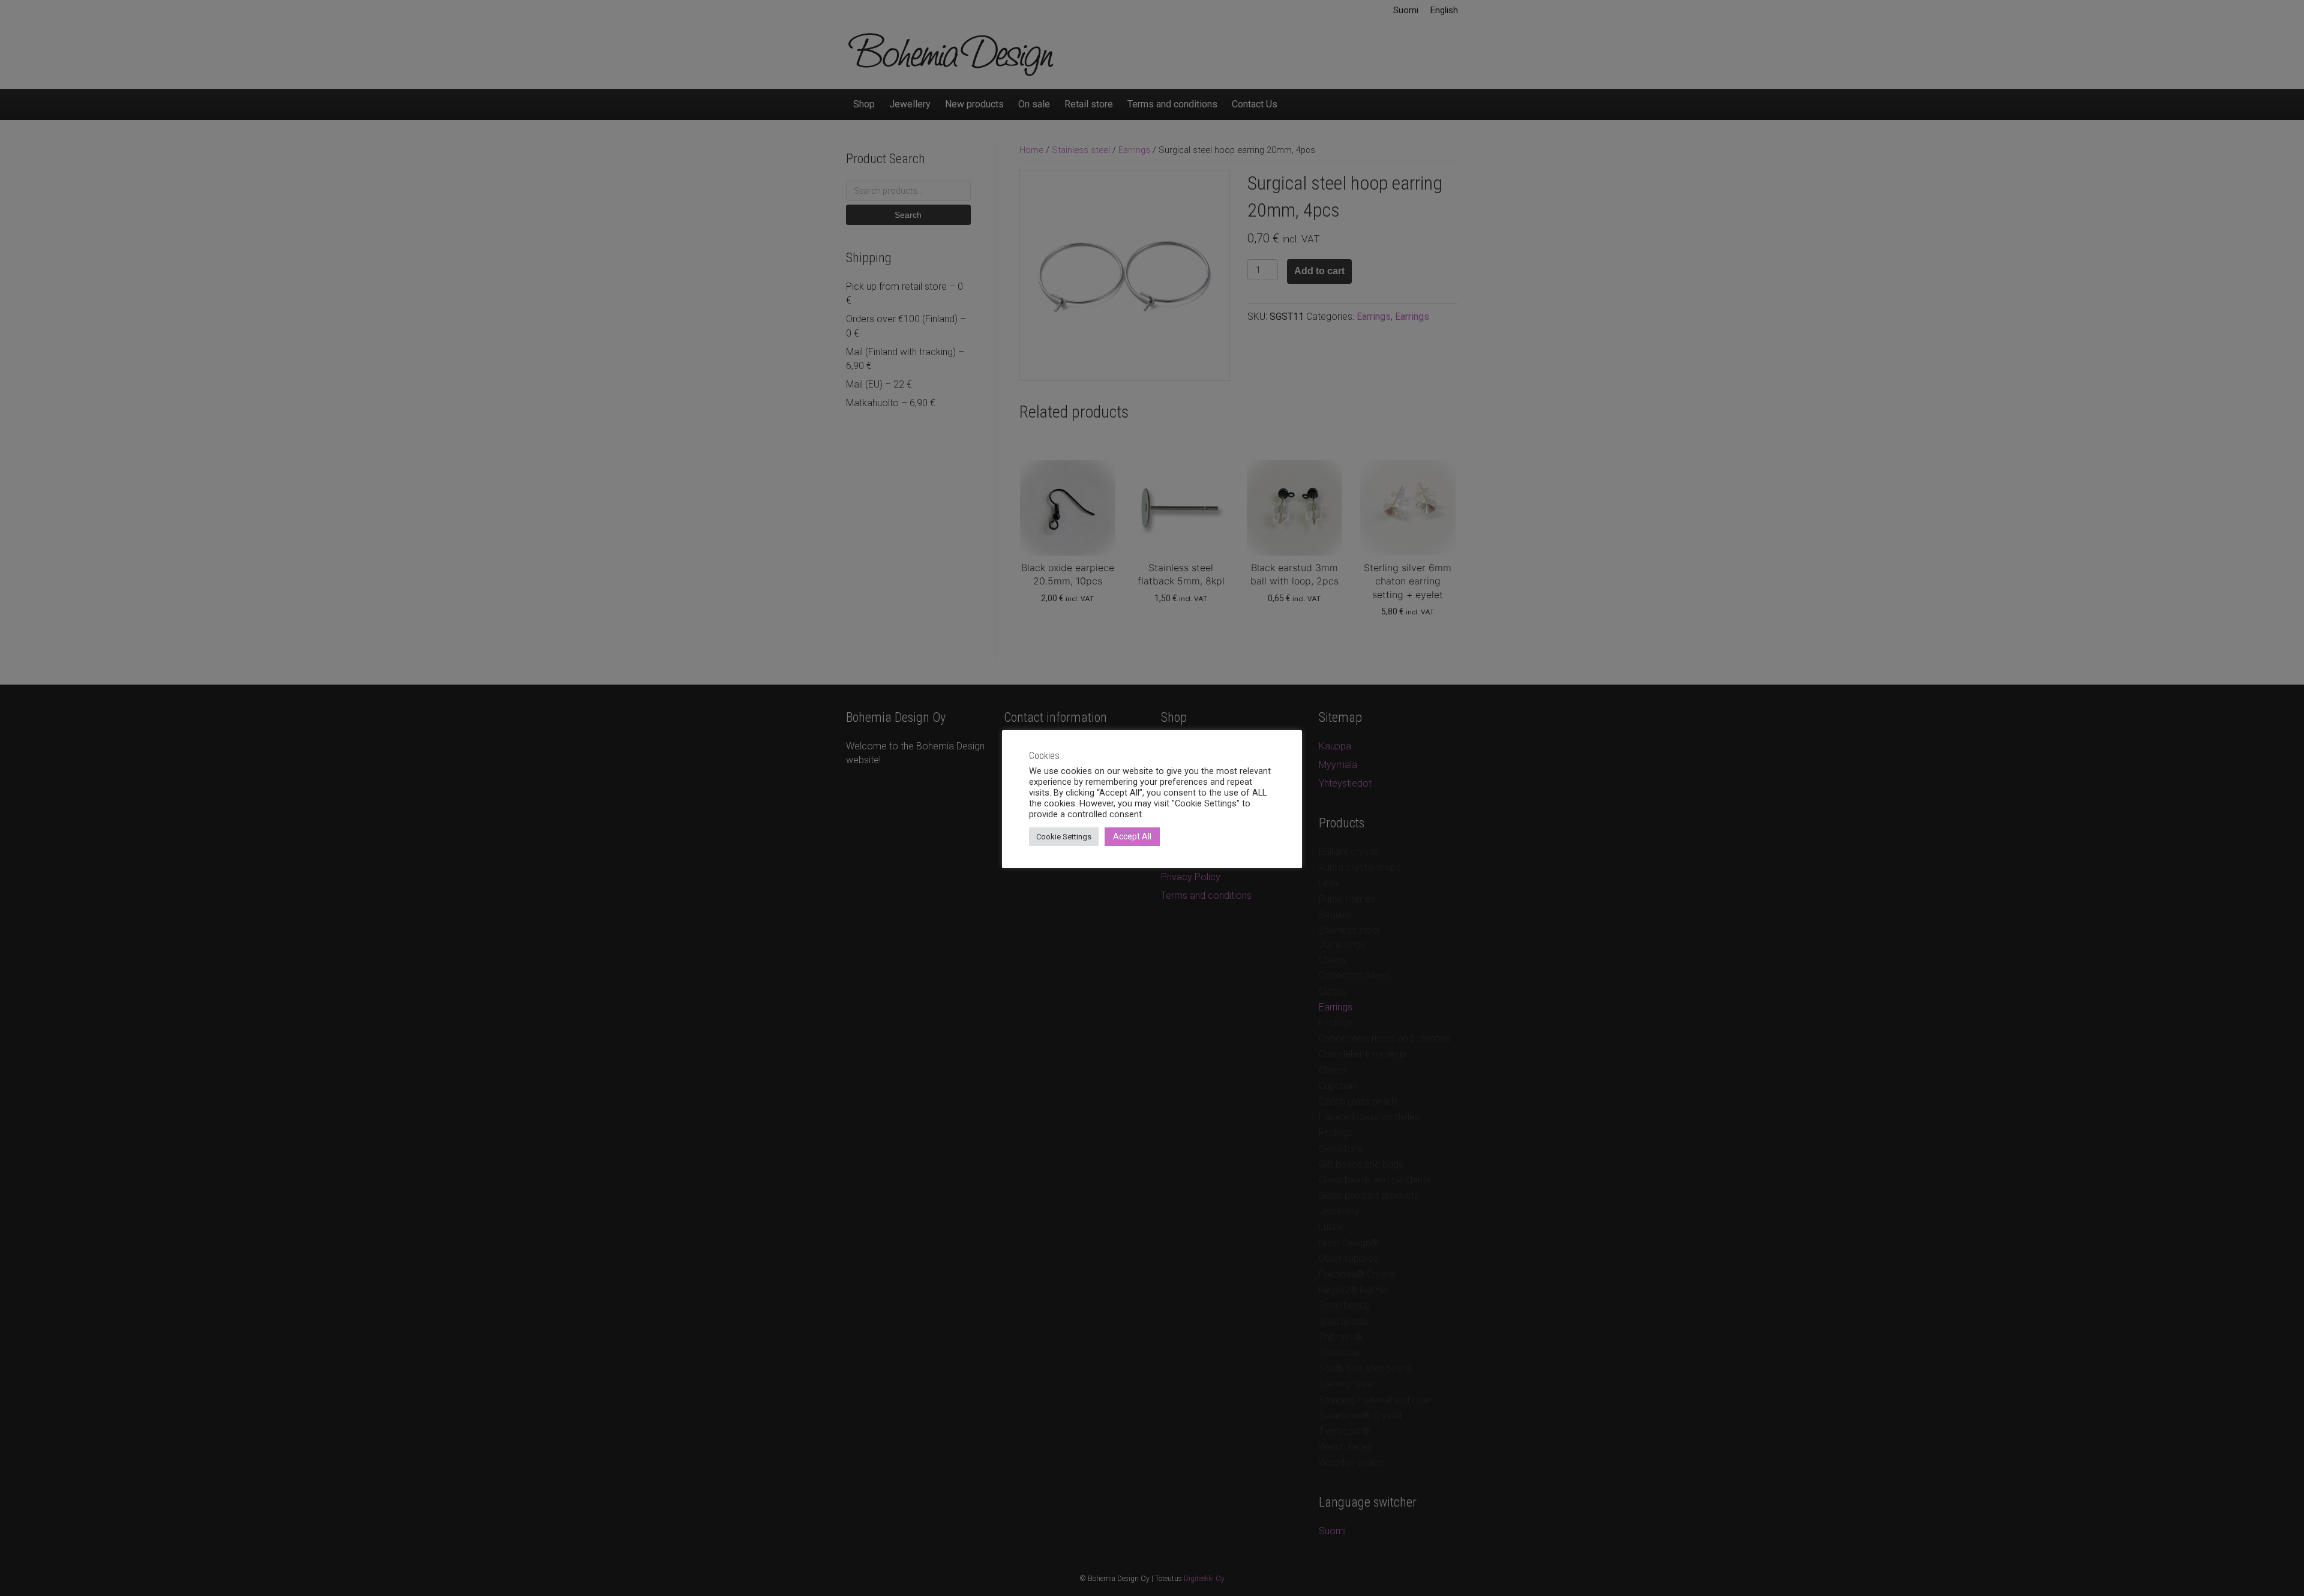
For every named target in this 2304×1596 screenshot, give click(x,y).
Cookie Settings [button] (1064, 837)
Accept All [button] (1132, 836)
